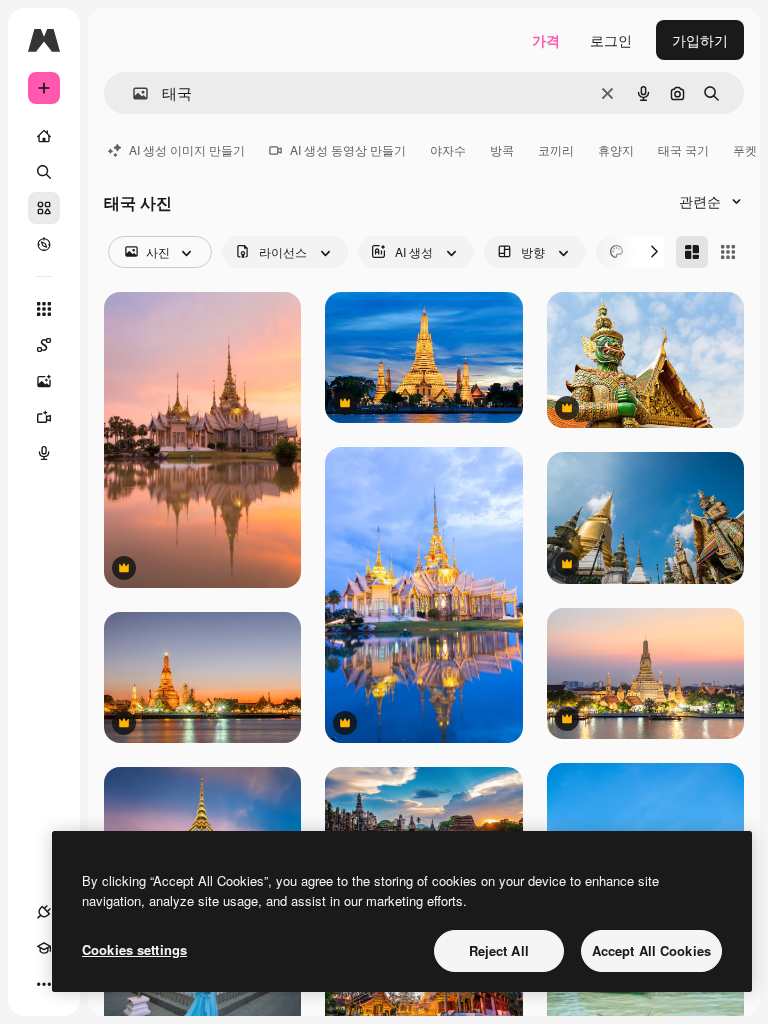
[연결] (44, 912)
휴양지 (616, 149)
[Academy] (44, 948)
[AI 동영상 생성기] (44, 417)
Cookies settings (134, 949)
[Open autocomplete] (132, 93)
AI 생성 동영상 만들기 (348, 149)
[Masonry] (692, 252)
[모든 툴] (44, 309)
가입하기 (700, 40)
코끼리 (556, 149)
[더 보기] (44, 984)
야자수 (448, 149)
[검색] (44, 172)
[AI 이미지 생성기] (44, 381)
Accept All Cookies (651, 950)
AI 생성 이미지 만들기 (187, 149)
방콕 (502, 149)
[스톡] (44, 208)
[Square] (728, 252)
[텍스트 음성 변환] (44, 453)
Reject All (499, 950)
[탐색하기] (44, 244)
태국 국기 (683, 149)
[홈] (44, 136)
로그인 (611, 40)
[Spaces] (44, 345)
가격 (546, 40)
